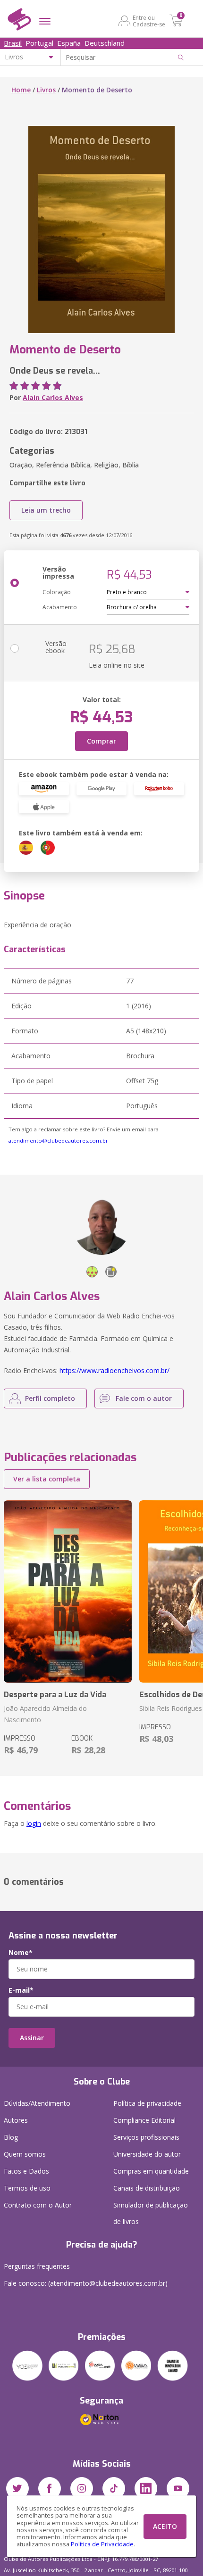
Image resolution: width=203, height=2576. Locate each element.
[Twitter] (17, 2488)
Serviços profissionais (146, 2137)
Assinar (32, 2038)
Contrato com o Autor (38, 2205)
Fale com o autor (144, 1398)
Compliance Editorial (144, 2120)
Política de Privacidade (102, 2544)
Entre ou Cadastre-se (149, 21)
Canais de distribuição (147, 2188)
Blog (11, 2137)
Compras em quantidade (151, 2171)
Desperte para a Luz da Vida (55, 1695)
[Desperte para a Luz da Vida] (68, 1591)
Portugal (39, 43)
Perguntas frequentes (37, 2266)
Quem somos (25, 2154)
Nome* (21, 1953)
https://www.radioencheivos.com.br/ (114, 1370)
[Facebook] (50, 2488)
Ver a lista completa (47, 1479)
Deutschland (105, 43)
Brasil (13, 43)
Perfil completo (50, 1398)
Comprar (101, 741)
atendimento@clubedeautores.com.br (58, 1141)
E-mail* (21, 1990)
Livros (46, 90)
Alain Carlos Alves (53, 397)
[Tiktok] (114, 2488)
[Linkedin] (146, 2488)
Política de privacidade (147, 2103)
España (69, 43)
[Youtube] (178, 2488)
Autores (16, 2120)
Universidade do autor (147, 2154)
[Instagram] (82, 2488)
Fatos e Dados (26, 2171)
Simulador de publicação (151, 2213)
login (34, 1823)
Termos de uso (27, 2188)
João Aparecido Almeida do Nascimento (45, 1714)
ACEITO (165, 2526)
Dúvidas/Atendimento (37, 2103)
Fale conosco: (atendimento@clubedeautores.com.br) (86, 2283)
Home (21, 90)
